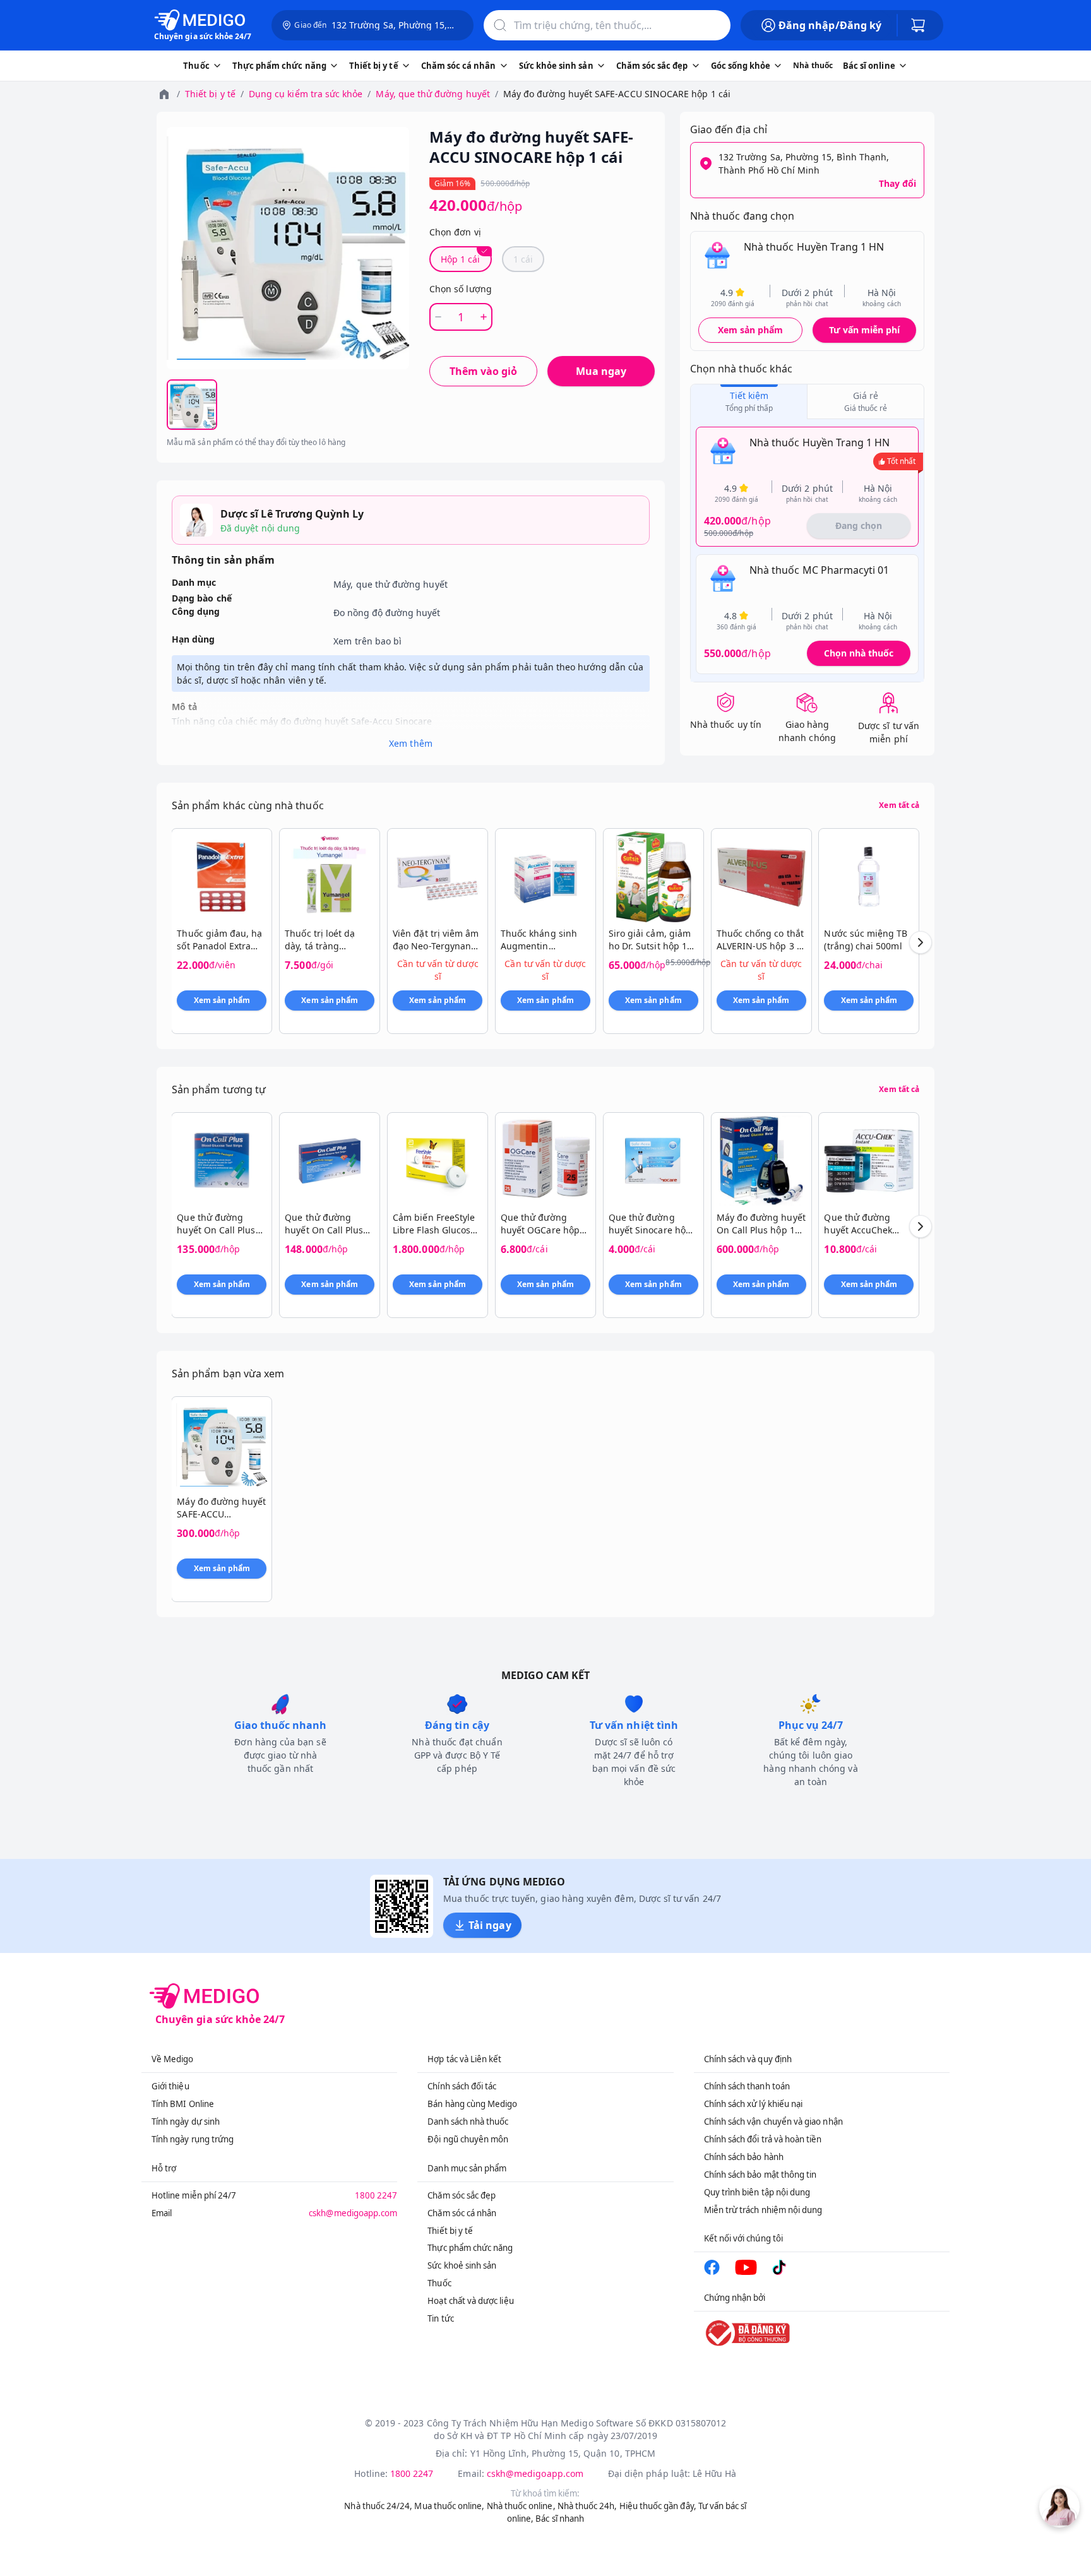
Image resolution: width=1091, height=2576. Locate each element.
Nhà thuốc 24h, (587, 2506)
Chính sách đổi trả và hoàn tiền (763, 2139)
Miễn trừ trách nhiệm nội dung (763, 2210)
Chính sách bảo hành (744, 2157)
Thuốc (439, 2283)
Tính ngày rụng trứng (193, 2139)
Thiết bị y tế (210, 94)
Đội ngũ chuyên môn (468, 2139)
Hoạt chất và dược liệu (470, 2301)
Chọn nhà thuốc (859, 653)
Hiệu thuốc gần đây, (658, 2506)
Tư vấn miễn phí (864, 330)
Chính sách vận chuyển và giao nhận (773, 2122)
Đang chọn (859, 525)
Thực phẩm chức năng (470, 2248)
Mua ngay (601, 371)
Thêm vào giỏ (483, 371)
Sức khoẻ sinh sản (462, 2265)
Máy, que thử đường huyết (432, 94)
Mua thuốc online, (449, 2506)
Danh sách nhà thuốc (468, 2122)
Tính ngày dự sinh (186, 2122)
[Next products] (921, 942)
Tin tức (440, 2318)
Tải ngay (490, 1925)
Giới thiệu (170, 2086)
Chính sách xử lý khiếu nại (754, 2104)
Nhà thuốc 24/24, (378, 2506)
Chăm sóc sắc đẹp (462, 2195)
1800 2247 (376, 2195)
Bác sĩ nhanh (560, 2519)
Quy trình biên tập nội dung (757, 2192)
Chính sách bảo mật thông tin (760, 2175)
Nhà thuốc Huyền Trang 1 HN (814, 247)
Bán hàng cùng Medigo (472, 2104)
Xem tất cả (899, 805)
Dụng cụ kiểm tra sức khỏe (306, 94)
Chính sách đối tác (462, 2086)
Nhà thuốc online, (521, 2506)
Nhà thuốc (813, 65)
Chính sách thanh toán (747, 2086)
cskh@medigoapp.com (353, 2213)
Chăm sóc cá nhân (462, 2213)
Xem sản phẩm (751, 330)
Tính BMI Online (183, 2104)
